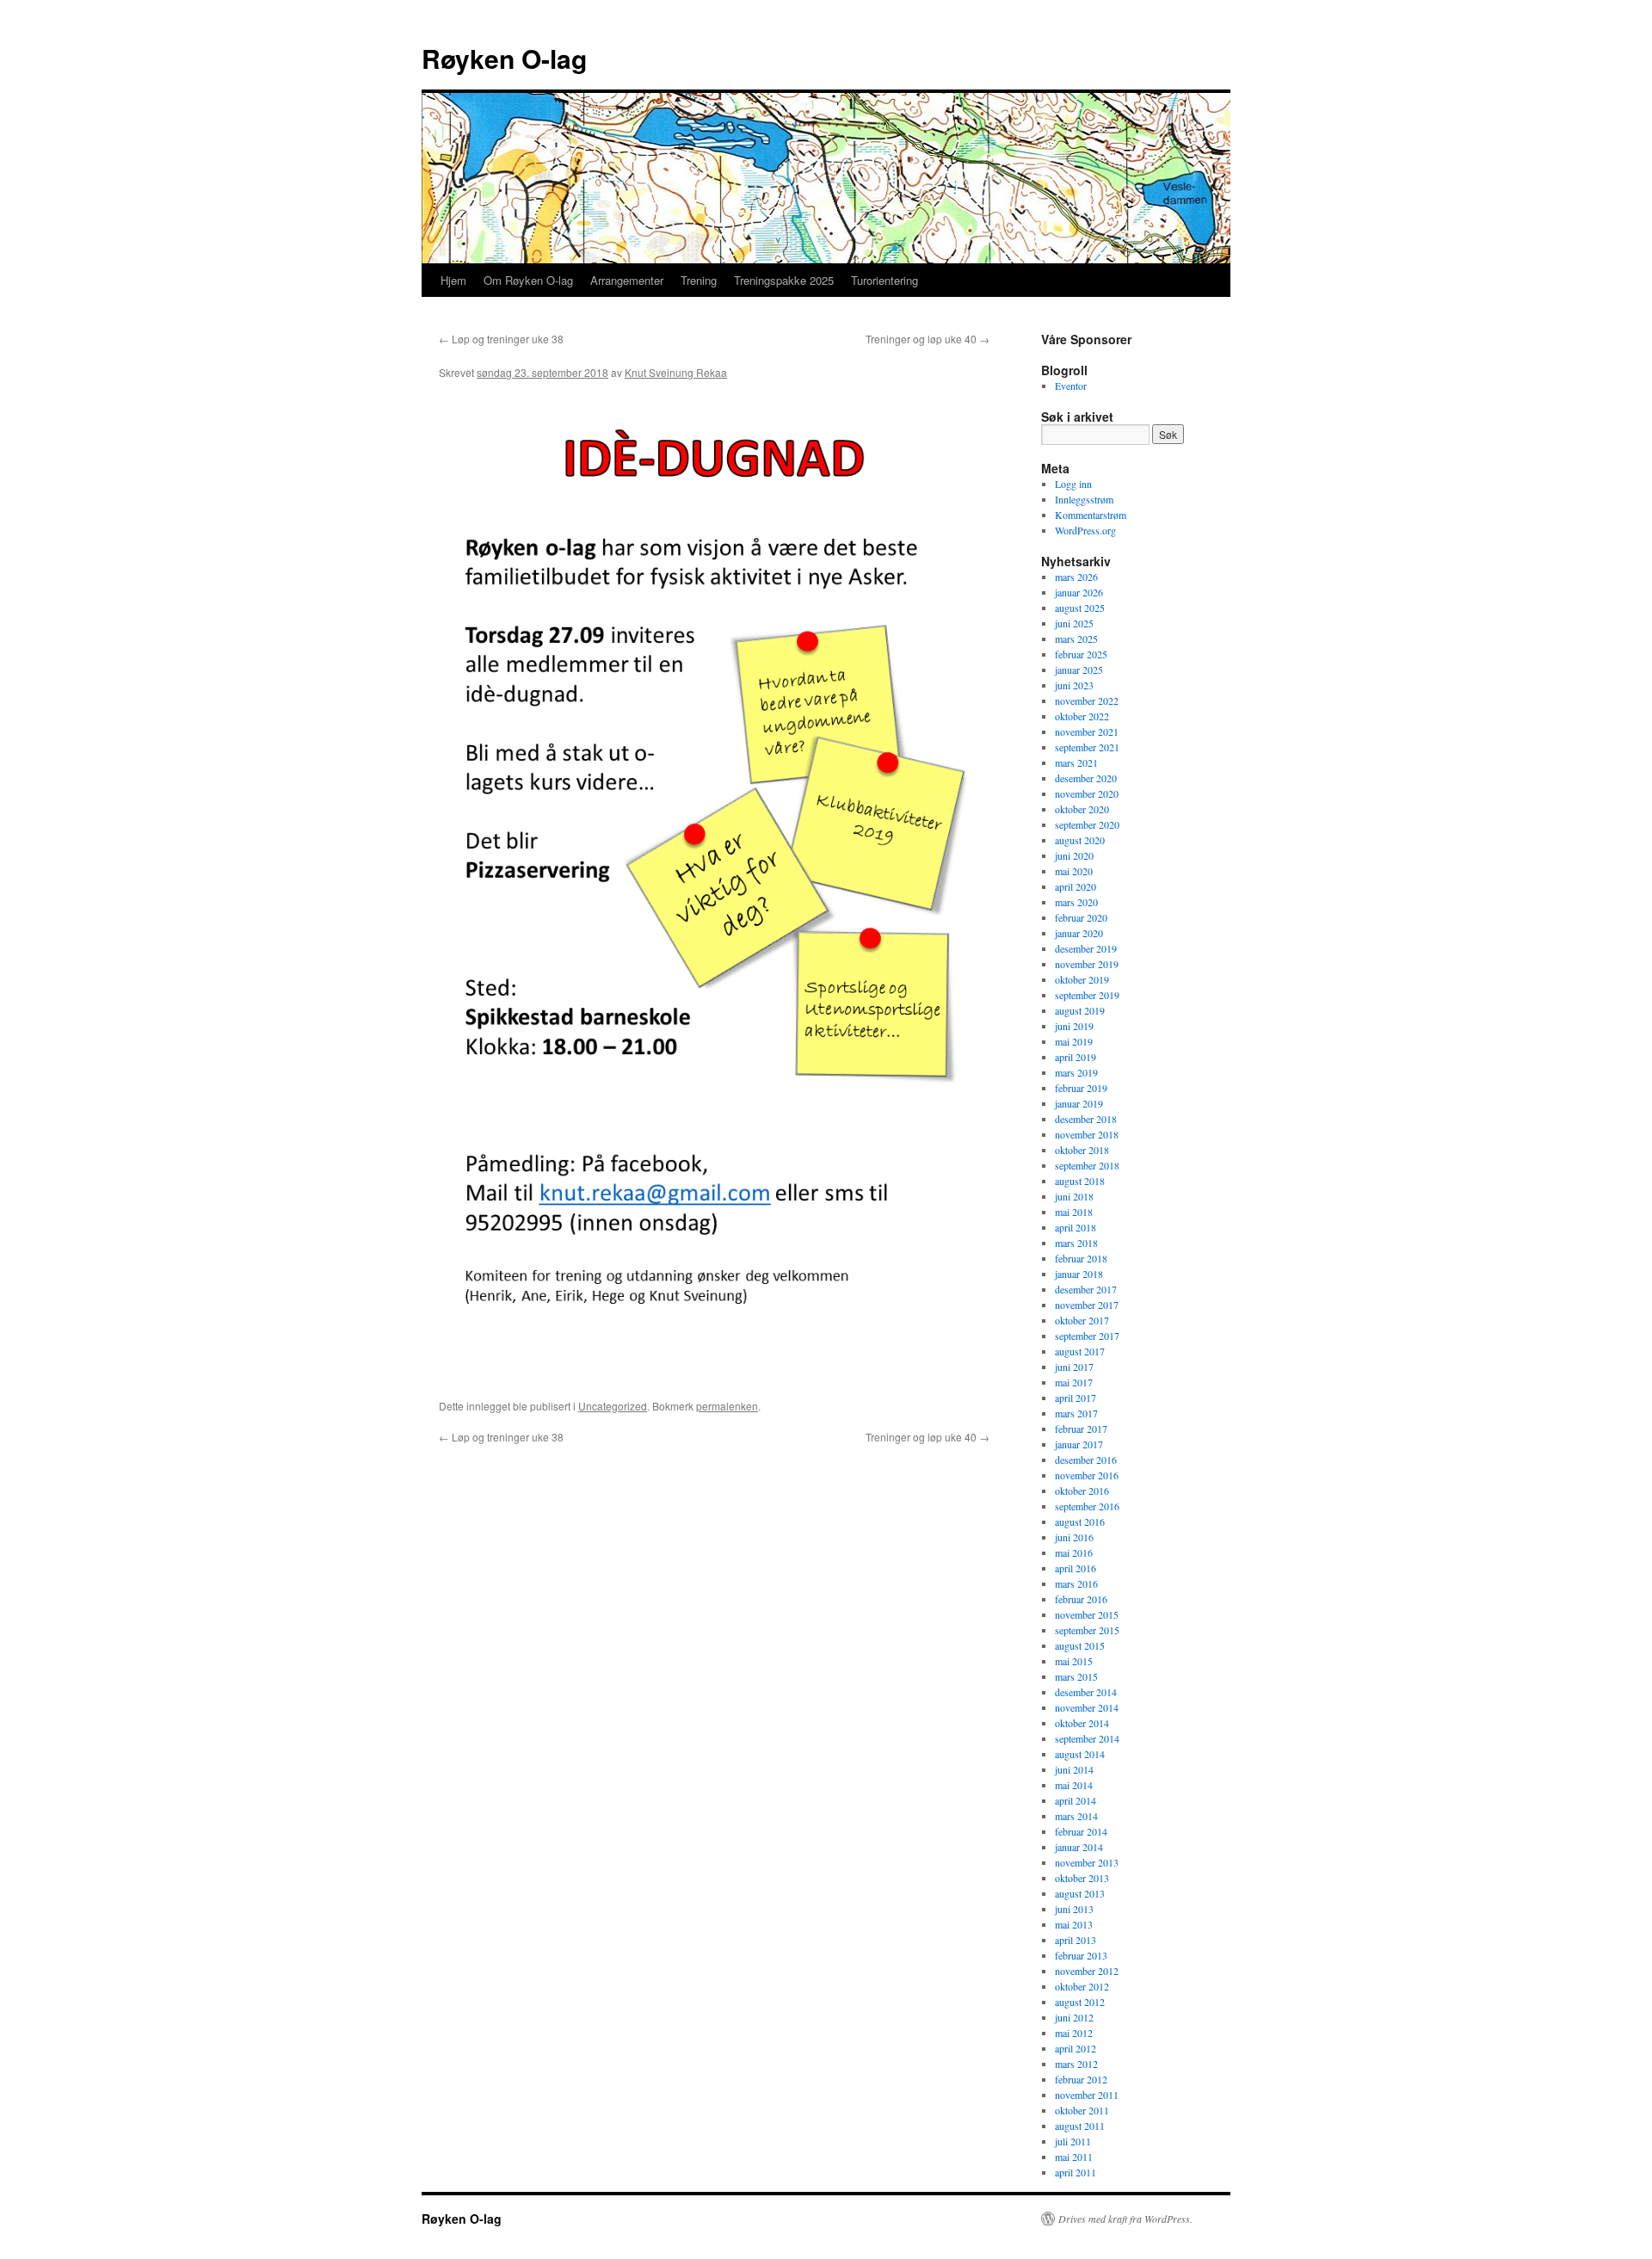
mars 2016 (1076, 1583)
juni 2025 (1074, 623)
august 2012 (1080, 2002)
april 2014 (1076, 1800)
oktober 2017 (1082, 1320)
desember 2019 (1086, 948)
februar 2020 (1081, 917)
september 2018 (1087, 1165)
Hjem (453, 280)
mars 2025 (1076, 639)
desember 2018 (1086, 1119)
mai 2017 (1074, 1382)
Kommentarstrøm (1091, 515)
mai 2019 (1074, 1041)
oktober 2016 (1082, 1491)
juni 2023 (1074, 685)
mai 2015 (1074, 1661)
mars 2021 (1076, 762)
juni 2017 (1074, 1367)
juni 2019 (1074, 1026)
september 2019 (1087, 995)
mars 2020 (1076, 902)
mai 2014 (1074, 1785)
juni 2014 (1074, 1769)
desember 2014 (1086, 1692)
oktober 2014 (1082, 1723)
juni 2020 (1074, 855)
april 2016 (1076, 1568)
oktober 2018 (1082, 1150)
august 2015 (1080, 1645)
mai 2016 (1074, 1552)
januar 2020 (1079, 933)
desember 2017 (1086, 1289)
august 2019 (1080, 1010)
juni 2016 (1074, 1537)
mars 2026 (1076, 577)
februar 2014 (1081, 1831)
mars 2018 (1076, 1243)
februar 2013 (1081, 1955)
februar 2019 (1081, 1088)
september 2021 (1087, 747)
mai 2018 (1074, 1212)
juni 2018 (1074, 1196)
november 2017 (1087, 1305)
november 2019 (1087, 964)
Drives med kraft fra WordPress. (1125, 2219)
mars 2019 (1076, 1072)
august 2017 (1080, 1351)
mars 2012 (1076, 2064)
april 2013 (1076, 1940)
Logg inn (1073, 484)
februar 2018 (1081, 1258)
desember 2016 (1086, 1460)
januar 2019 (1079, 1103)
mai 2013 (1074, 1924)
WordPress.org (1085, 530)
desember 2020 (1086, 778)
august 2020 (1080, 840)
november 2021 (1087, 731)
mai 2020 (1074, 871)
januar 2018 (1079, 1274)
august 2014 (1080, 1754)
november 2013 (1087, 1862)
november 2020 (1087, 793)
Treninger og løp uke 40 (928, 339)
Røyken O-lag (504, 58)
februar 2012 (1081, 2079)
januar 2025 (1079, 670)
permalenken (727, 1406)
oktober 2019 (1082, 979)
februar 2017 (1081, 1429)
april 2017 (1076, 1398)
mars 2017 (1076, 1413)
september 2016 (1087, 1506)
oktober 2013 (1082, 1878)
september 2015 (1087, 1630)
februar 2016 (1081, 1599)
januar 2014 (1079, 1847)
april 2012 (1076, 2048)
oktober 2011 (1082, 2110)
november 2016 (1087, 1475)
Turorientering (885, 280)
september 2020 (1087, 824)
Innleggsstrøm (1084, 499)
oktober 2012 (1082, 1986)
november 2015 (1087, 1614)
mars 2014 (1076, 1816)
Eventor (1071, 386)
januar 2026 (1079, 592)
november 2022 (1087, 701)
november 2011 (1087, 2095)
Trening (699, 280)
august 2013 (1080, 1893)
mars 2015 (1076, 1676)
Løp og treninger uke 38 (501, 339)
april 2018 (1076, 1227)
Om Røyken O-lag (528, 280)
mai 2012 (1074, 2033)
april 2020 (1076, 886)
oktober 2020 (1082, 809)
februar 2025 (1081, 654)
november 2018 (1087, 1134)
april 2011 (1076, 2172)
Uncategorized (613, 1406)
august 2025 (1080, 608)
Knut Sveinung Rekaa (676, 372)
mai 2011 (1074, 2157)
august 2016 (1080, 1521)
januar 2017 (1079, 1444)
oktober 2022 (1082, 716)
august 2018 (1080, 1181)
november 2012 (1087, 1971)
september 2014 (1087, 1738)
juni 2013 (1074, 1909)
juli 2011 (1073, 2141)
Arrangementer (627, 280)
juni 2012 (1074, 2017)
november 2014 (1087, 1707)
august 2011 (1080, 2126)
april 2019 (1076, 1057)
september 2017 (1087, 1336)
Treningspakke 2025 (784, 280)
